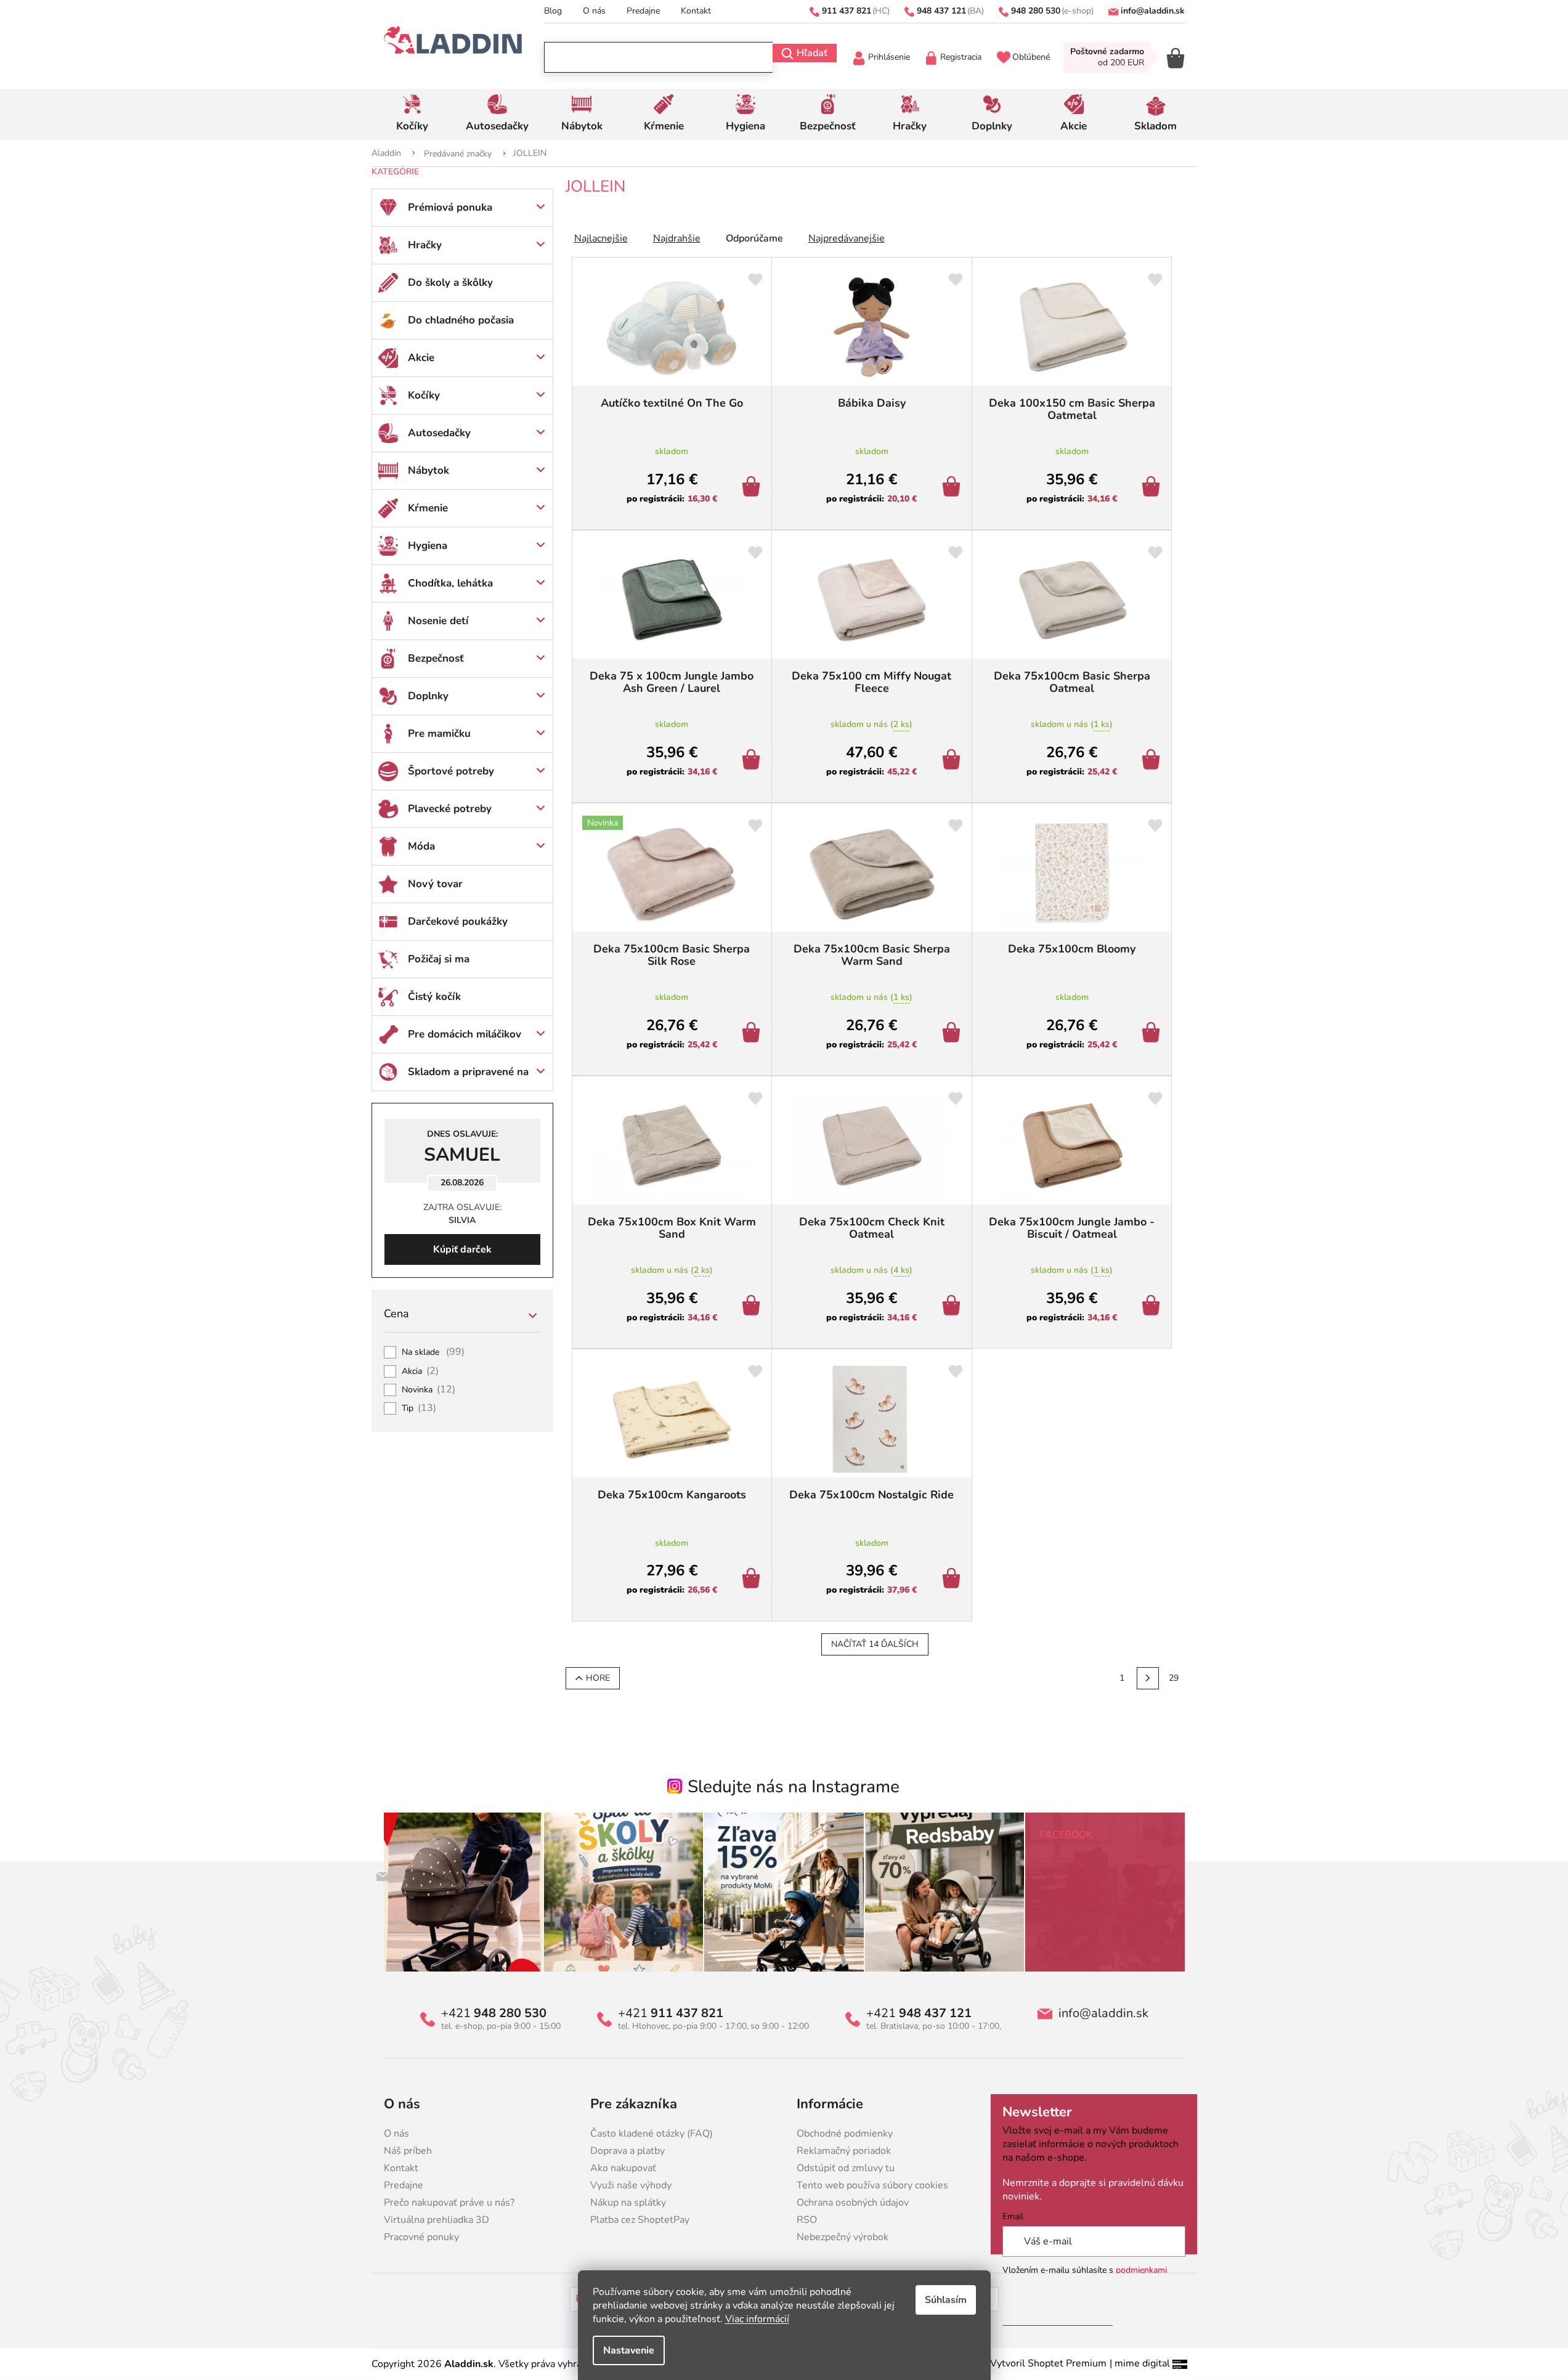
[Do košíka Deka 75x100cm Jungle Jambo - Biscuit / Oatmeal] (1153, 1307)
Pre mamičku (439, 733)
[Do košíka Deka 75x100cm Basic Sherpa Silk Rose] (753, 1034)
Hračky (425, 245)
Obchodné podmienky (845, 2134)
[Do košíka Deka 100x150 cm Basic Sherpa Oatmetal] (1153, 488)
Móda (421, 846)
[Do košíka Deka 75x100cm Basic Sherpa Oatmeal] (1153, 761)
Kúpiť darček (462, 1249)
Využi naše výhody (631, 2185)
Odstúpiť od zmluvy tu (846, 2168)
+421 (494, 2013)
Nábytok (429, 470)
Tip (419, 1408)
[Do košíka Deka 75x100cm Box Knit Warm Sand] (753, 1307)
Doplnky (428, 696)
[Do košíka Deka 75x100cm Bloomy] (1153, 1034)
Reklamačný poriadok (844, 2151)
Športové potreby (451, 771)
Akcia (420, 1371)
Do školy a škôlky (450, 282)
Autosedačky (439, 433)
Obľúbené (1031, 57)
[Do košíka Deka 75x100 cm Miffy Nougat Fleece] (953, 761)
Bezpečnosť (436, 658)
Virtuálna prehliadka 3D (437, 2220)
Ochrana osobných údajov (853, 2203)
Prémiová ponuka (450, 207)
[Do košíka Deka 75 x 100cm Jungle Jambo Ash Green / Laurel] (753, 761)
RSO (807, 2220)
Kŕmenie (428, 508)
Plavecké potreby (450, 809)
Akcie (421, 358)
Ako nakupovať (623, 2168)
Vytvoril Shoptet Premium (1048, 2363)
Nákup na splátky (628, 2203)
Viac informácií (757, 2319)
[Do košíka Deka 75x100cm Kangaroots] (753, 1580)
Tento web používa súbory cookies (872, 2185)
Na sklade (433, 1352)
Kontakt (696, 11)
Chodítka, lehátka (450, 583)
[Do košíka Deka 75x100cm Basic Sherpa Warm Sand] (953, 1034)
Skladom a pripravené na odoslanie (468, 1078)
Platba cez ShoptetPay (640, 2220)
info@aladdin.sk (1103, 2013)
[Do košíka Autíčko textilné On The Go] (753, 488)
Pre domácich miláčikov (465, 1034)
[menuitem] (412, 115)
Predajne (643, 11)
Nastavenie (629, 2350)
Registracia (961, 57)
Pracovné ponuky (421, 2237)
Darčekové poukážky (458, 921)
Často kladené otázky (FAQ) (652, 2134)
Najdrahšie (677, 238)
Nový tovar (435, 884)
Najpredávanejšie (847, 238)
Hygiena (428, 546)
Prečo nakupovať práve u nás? (449, 2203)
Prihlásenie (889, 57)
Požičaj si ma (439, 959)
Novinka (429, 1390)
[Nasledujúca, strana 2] (1148, 1678)
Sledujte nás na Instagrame (794, 1787)
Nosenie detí (438, 621)
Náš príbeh (408, 2151)
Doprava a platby (628, 2151)
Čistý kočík (434, 997)
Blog (553, 11)
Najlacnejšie (601, 238)
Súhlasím (946, 2300)
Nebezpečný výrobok (843, 2237)
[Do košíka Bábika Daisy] (953, 488)
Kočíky (424, 395)
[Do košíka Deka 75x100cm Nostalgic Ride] (953, 1580)
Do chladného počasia (461, 320)
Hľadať (812, 53)
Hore (598, 1678)
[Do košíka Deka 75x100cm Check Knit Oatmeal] (953, 1307)
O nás (594, 11)
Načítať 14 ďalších (875, 1644)
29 (1174, 1678)
